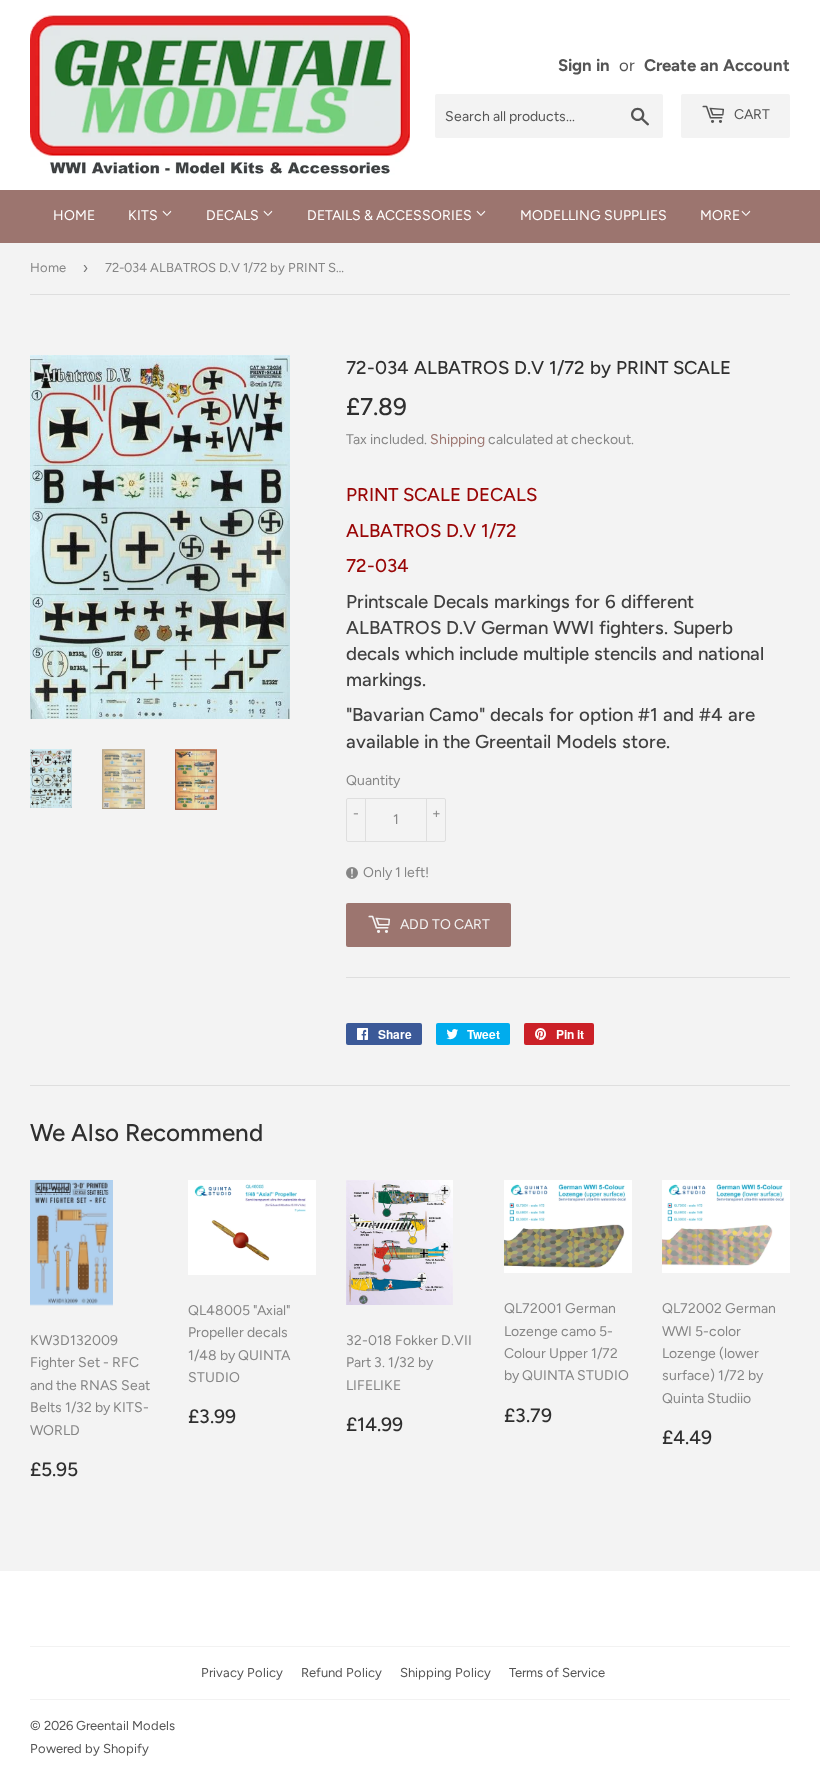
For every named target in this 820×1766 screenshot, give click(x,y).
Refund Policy (341, 1672)
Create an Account (717, 65)
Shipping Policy (445, 1672)
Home (74, 215)
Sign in (584, 65)
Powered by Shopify (89, 1748)
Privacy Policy (242, 1672)
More (720, 215)
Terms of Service (557, 1672)
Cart (750, 114)
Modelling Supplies (593, 215)
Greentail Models (125, 1725)
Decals (234, 215)
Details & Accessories (391, 215)
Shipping (457, 439)
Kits (144, 215)
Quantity (373, 780)
